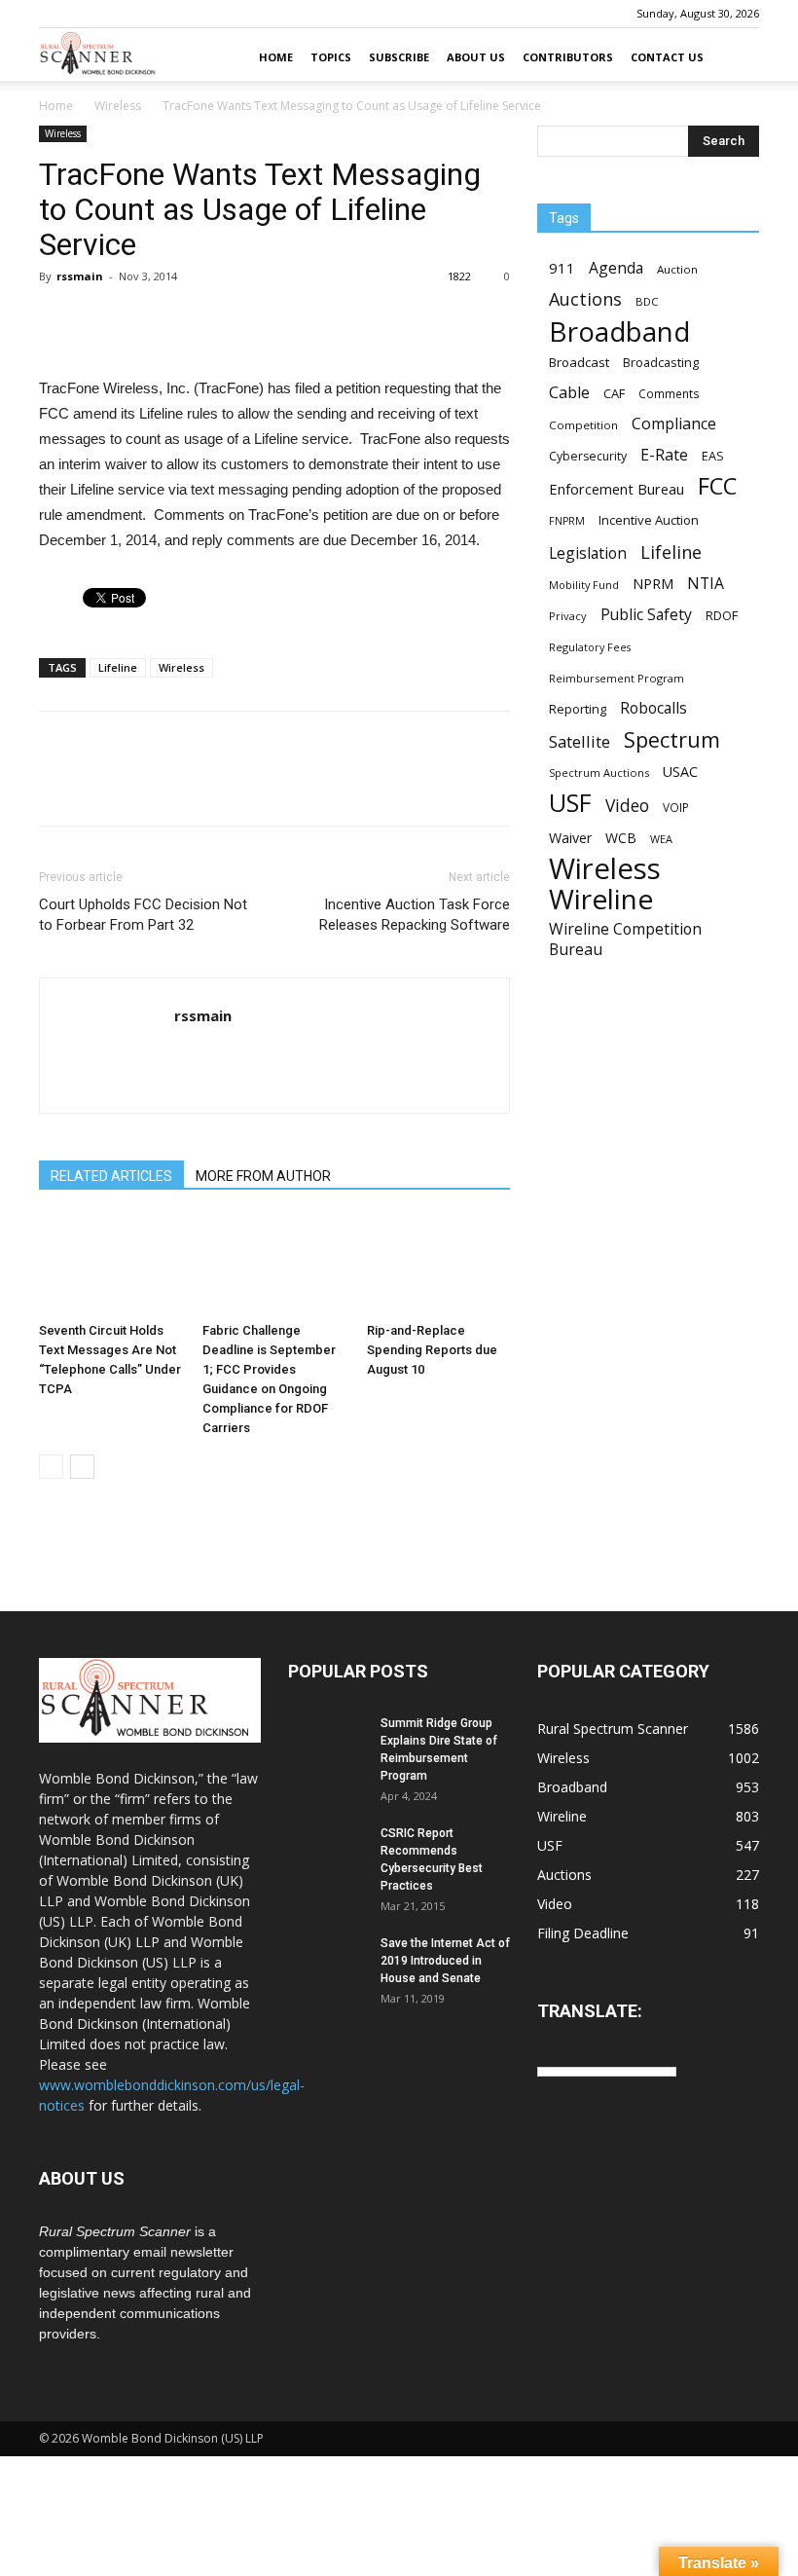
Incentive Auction (649, 520)
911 (562, 268)
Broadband (619, 331)
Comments (669, 393)
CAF (614, 393)
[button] (736, 58)
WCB (621, 838)
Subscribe (399, 57)
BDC (647, 301)
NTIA (706, 584)
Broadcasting (661, 362)
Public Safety (646, 615)
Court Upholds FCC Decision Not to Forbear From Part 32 (143, 915)
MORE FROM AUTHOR (263, 1176)
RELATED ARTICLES (111, 1176)
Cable (569, 393)
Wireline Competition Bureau (625, 939)
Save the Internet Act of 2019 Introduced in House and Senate (445, 1961)
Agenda (616, 268)
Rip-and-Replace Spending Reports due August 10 (432, 1350)
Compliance (674, 424)
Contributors (568, 57)
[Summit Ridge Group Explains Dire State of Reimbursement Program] (327, 1742)
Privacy (568, 616)
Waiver (570, 838)
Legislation (588, 553)
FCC (717, 486)
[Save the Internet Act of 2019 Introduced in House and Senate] (327, 1962)
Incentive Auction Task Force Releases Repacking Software (415, 915)
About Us (476, 57)
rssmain (80, 276)
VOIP (676, 807)
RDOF (722, 615)
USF (570, 803)
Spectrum (672, 739)
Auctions (585, 299)
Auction (677, 269)
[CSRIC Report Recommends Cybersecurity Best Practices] (327, 1852)
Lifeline (118, 667)
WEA (661, 839)
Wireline (601, 899)
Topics (331, 57)
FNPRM (567, 521)
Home (276, 57)
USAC (680, 772)
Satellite (580, 741)
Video (627, 806)
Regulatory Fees (590, 647)
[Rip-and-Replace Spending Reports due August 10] (438, 1265)
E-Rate (664, 455)
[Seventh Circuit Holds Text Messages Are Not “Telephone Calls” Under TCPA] (110, 1265)
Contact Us (667, 57)
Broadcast (579, 362)
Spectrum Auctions (599, 773)
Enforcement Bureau (617, 489)
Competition (583, 425)
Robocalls (653, 708)
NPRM (653, 584)
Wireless (118, 106)
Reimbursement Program (617, 678)
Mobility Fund (584, 585)
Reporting (578, 709)
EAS (713, 456)
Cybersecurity (588, 456)
